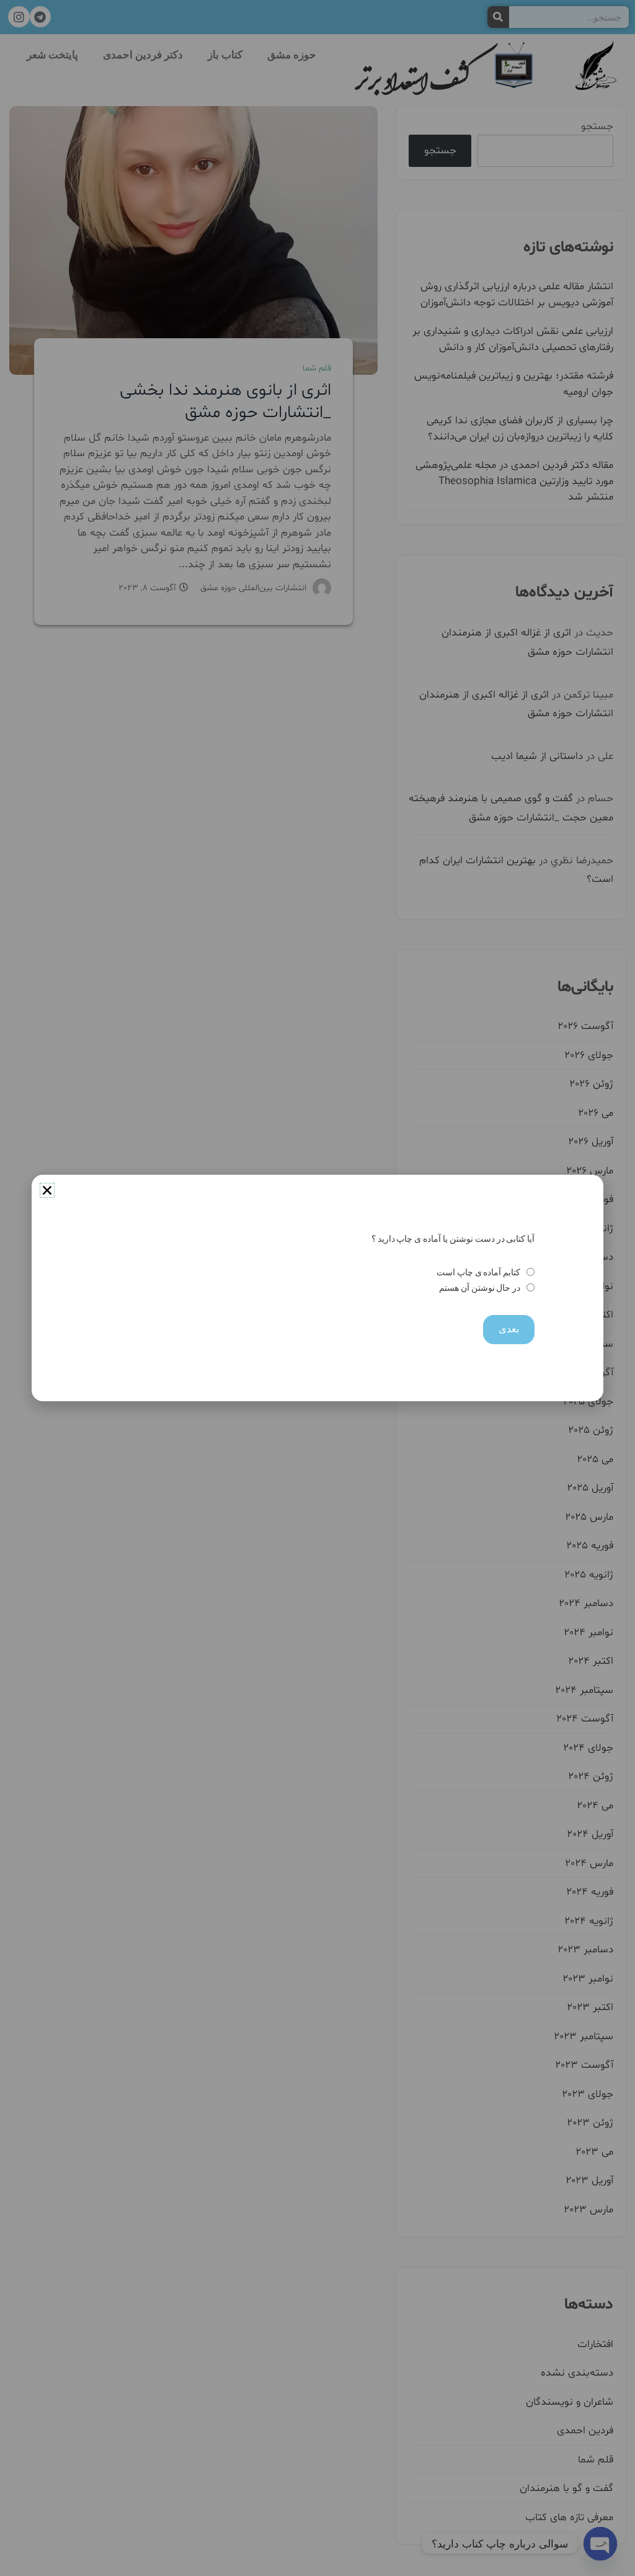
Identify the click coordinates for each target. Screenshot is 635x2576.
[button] (47, 1190)
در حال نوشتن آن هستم (480, 1288)
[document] (317, 1288)
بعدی (509, 1329)
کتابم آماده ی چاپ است (478, 1272)
